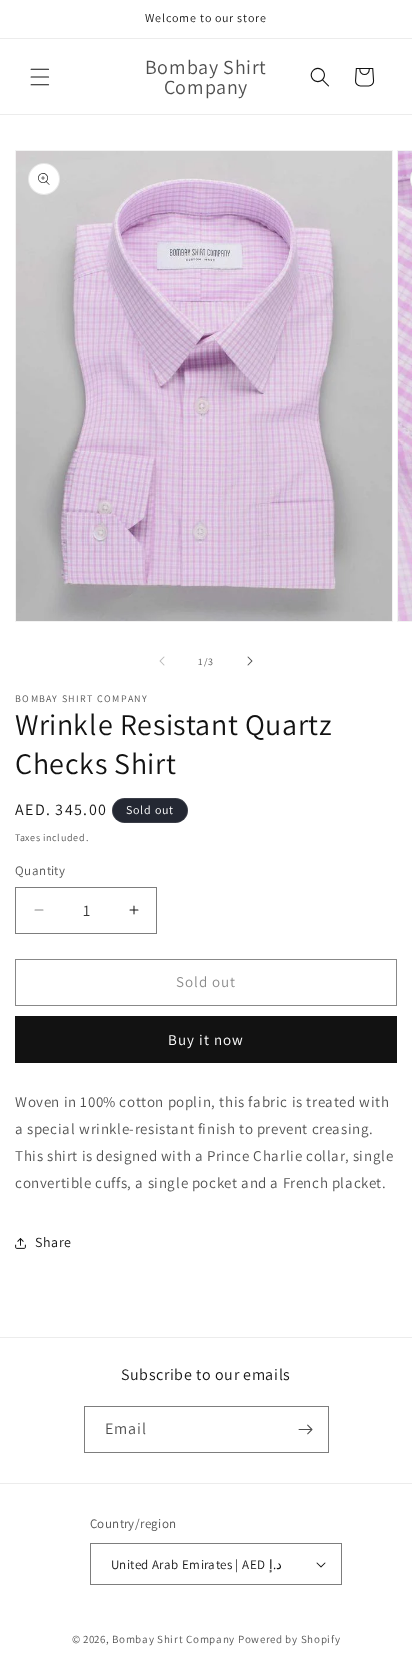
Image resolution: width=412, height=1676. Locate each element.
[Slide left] (162, 661)
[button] (40, 77)
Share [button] (53, 1242)
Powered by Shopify (289, 1639)
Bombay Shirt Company (173, 1639)
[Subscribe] (306, 1429)
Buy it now (206, 1039)
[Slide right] (250, 661)
